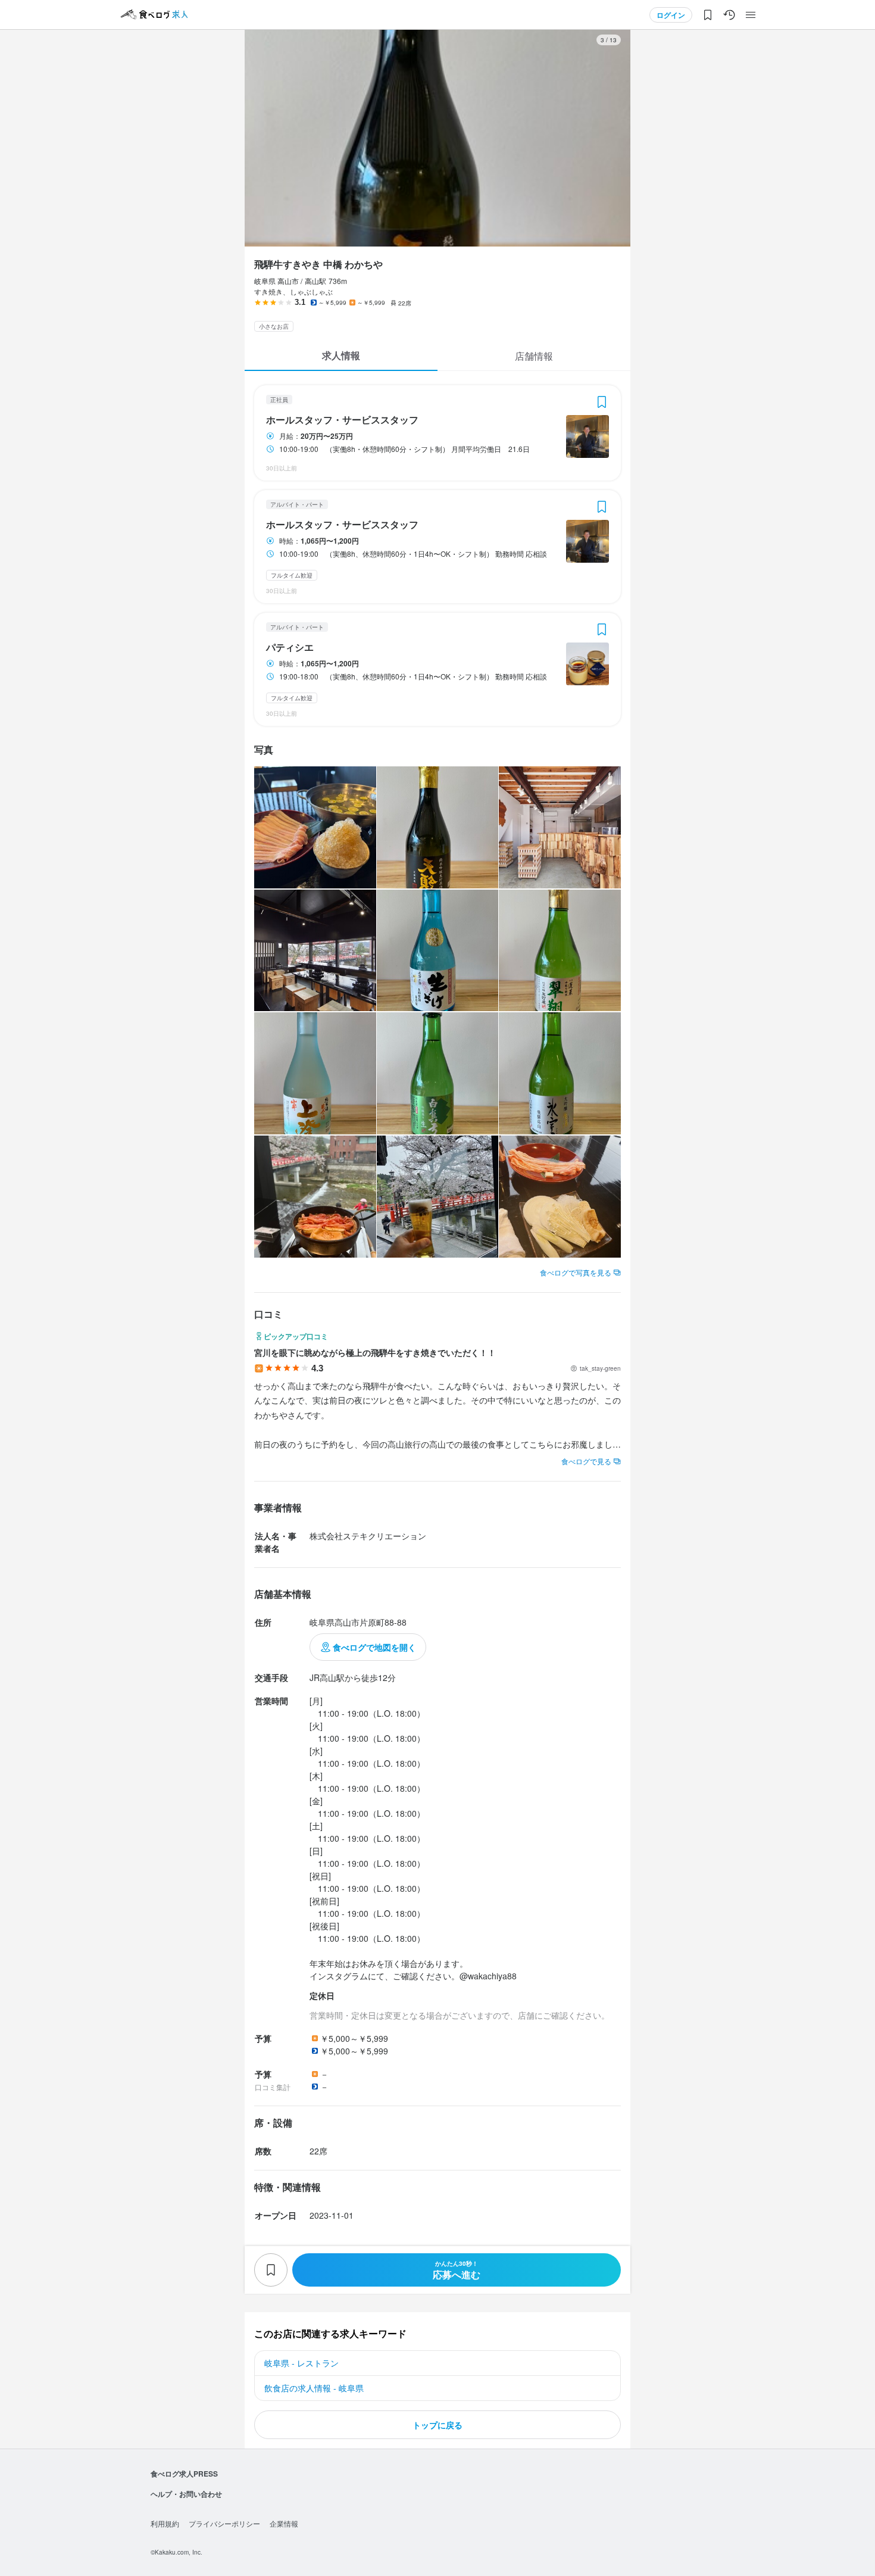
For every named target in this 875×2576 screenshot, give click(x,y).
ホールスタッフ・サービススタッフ (342, 420)
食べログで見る (586, 1461)
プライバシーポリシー (224, 2523)
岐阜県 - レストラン (301, 2363)
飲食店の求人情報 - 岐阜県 (314, 2388)
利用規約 (165, 2523)
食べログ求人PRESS (184, 2474)
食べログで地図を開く (374, 1647)
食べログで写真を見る (576, 1272)
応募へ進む (457, 2270)
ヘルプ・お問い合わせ (186, 2494)
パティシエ (290, 647)
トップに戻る (437, 2425)
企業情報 (284, 2523)
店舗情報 (534, 356)
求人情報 (341, 355)
